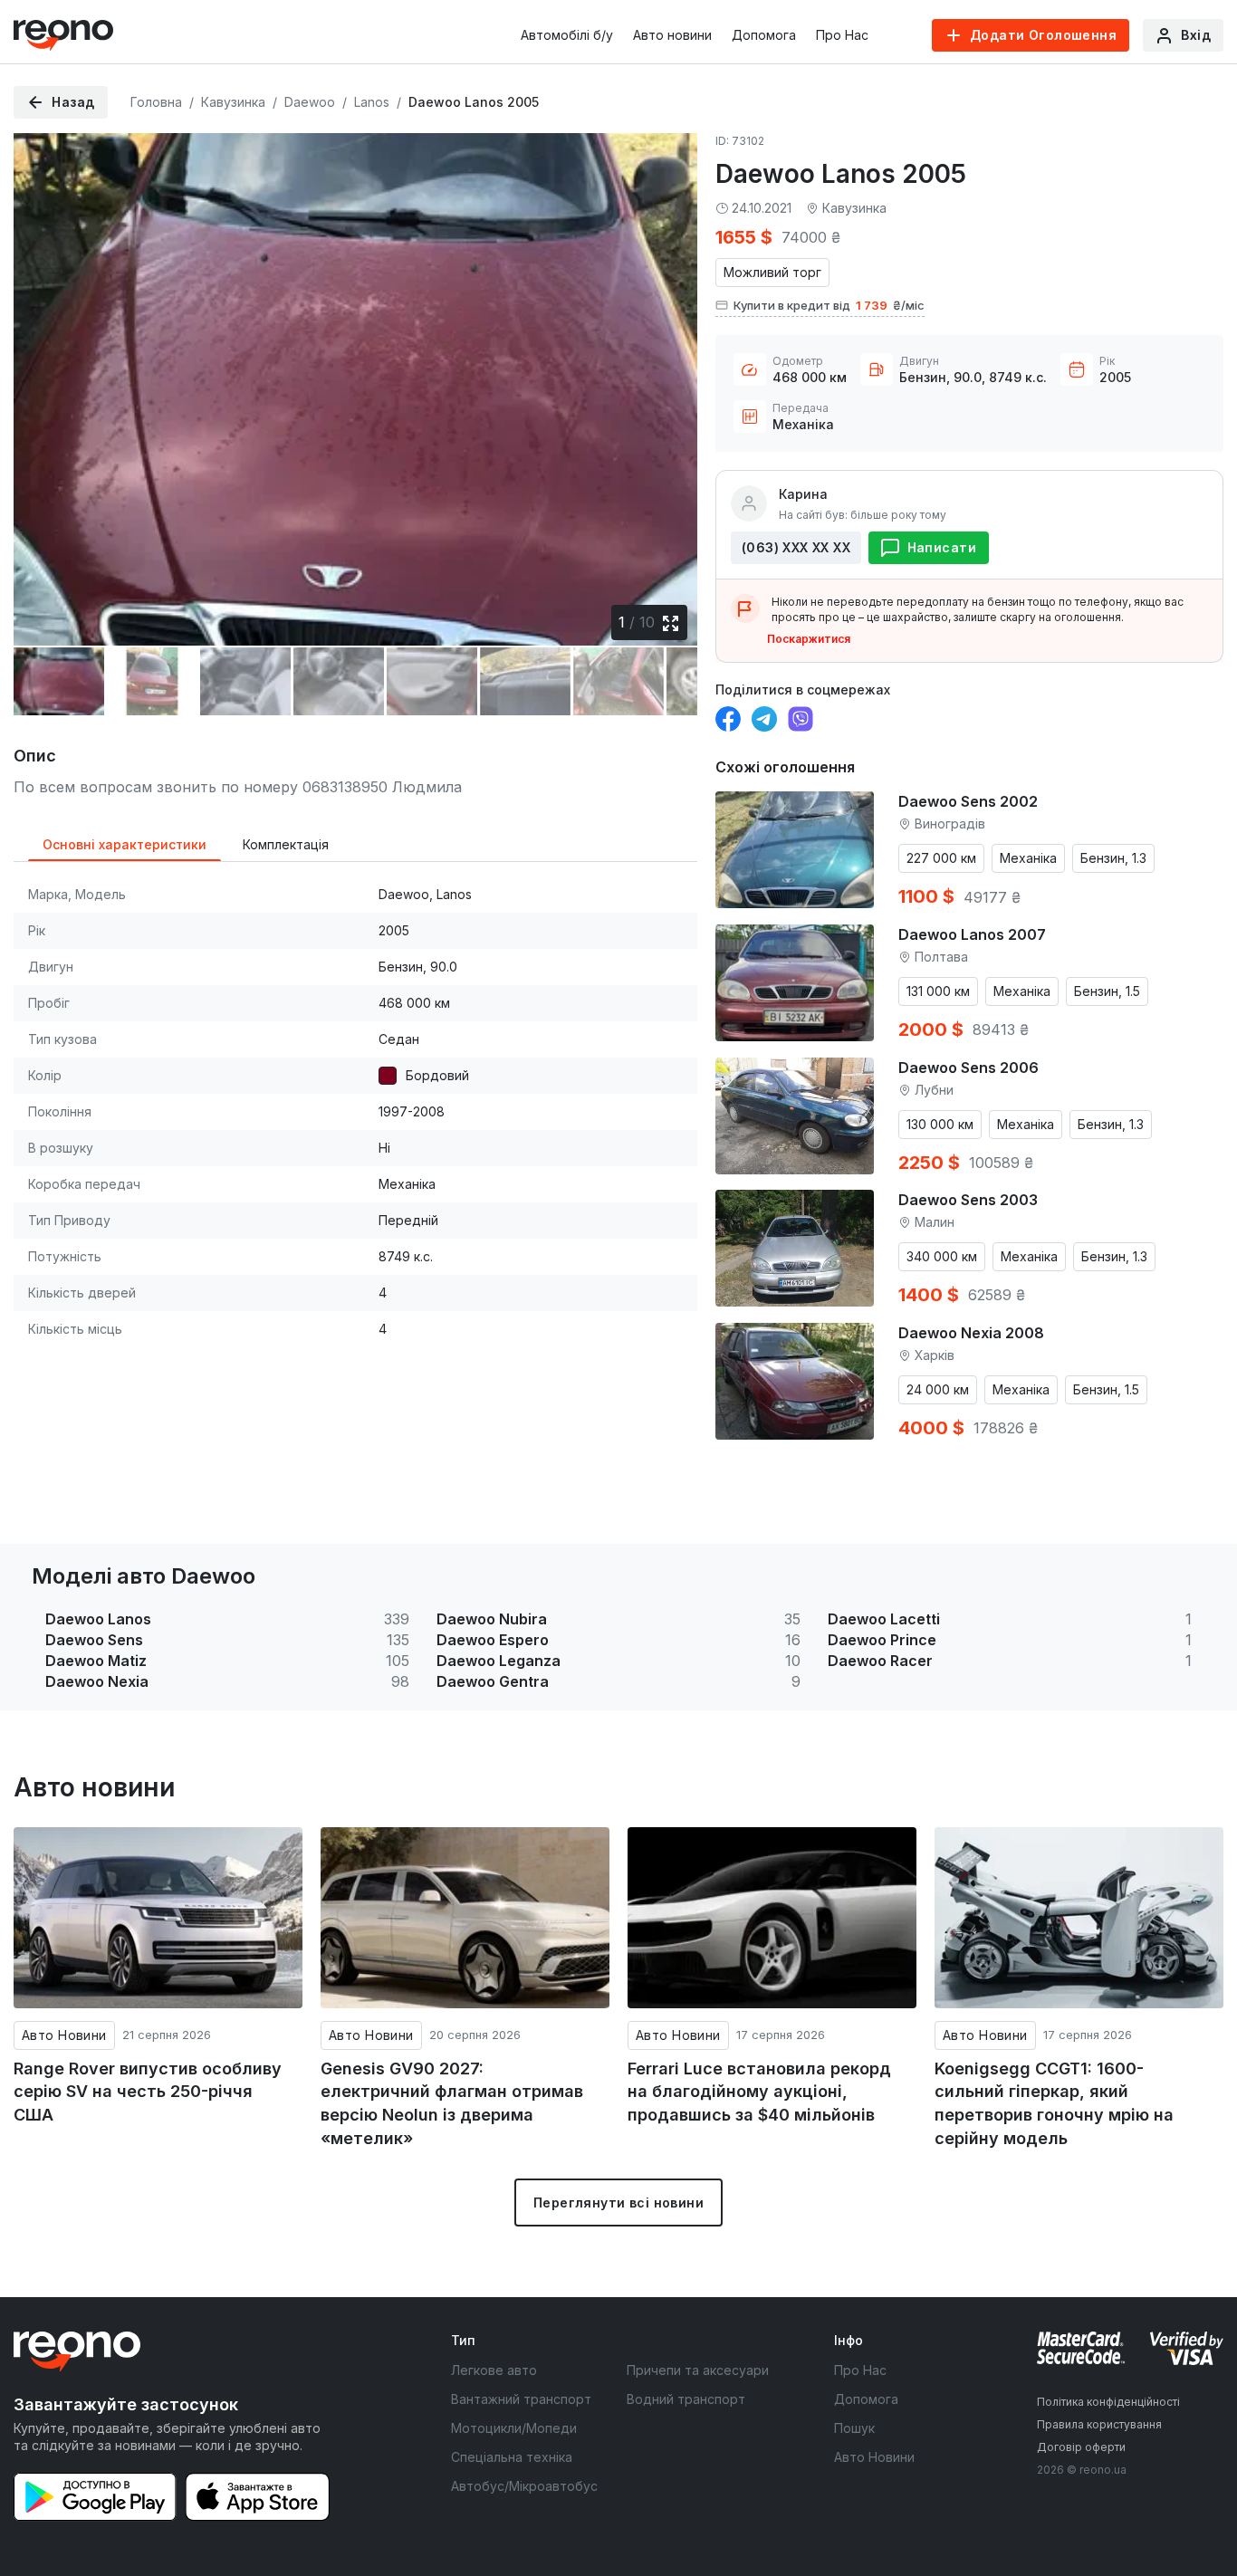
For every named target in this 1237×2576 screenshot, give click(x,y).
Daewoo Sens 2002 (968, 801)
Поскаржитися (809, 639)
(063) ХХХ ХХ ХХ (796, 547)
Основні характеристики (125, 844)
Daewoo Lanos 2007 (972, 934)
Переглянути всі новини (618, 2203)
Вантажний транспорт (521, 2399)
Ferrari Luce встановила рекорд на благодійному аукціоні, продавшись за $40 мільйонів (759, 2092)
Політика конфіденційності (1108, 2402)
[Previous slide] (43, 378)
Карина (803, 494)
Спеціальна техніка (512, 2457)
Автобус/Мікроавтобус (524, 2486)
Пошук (854, 2428)
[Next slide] (668, 378)
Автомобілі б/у (567, 35)
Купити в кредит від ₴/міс (829, 305)
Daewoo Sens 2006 (969, 1068)
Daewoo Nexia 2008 (971, 1333)
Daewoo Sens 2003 (968, 1200)
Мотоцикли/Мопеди (514, 2428)
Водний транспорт (686, 2399)
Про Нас (842, 35)
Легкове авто (494, 2370)
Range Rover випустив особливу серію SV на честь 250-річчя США (148, 2092)
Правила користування (1099, 2424)
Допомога (764, 35)
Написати (942, 547)
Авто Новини (64, 2035)
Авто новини (672, 35)
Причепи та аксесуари (698, 2370)
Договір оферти (1081, 2447)
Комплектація (286, 844)
